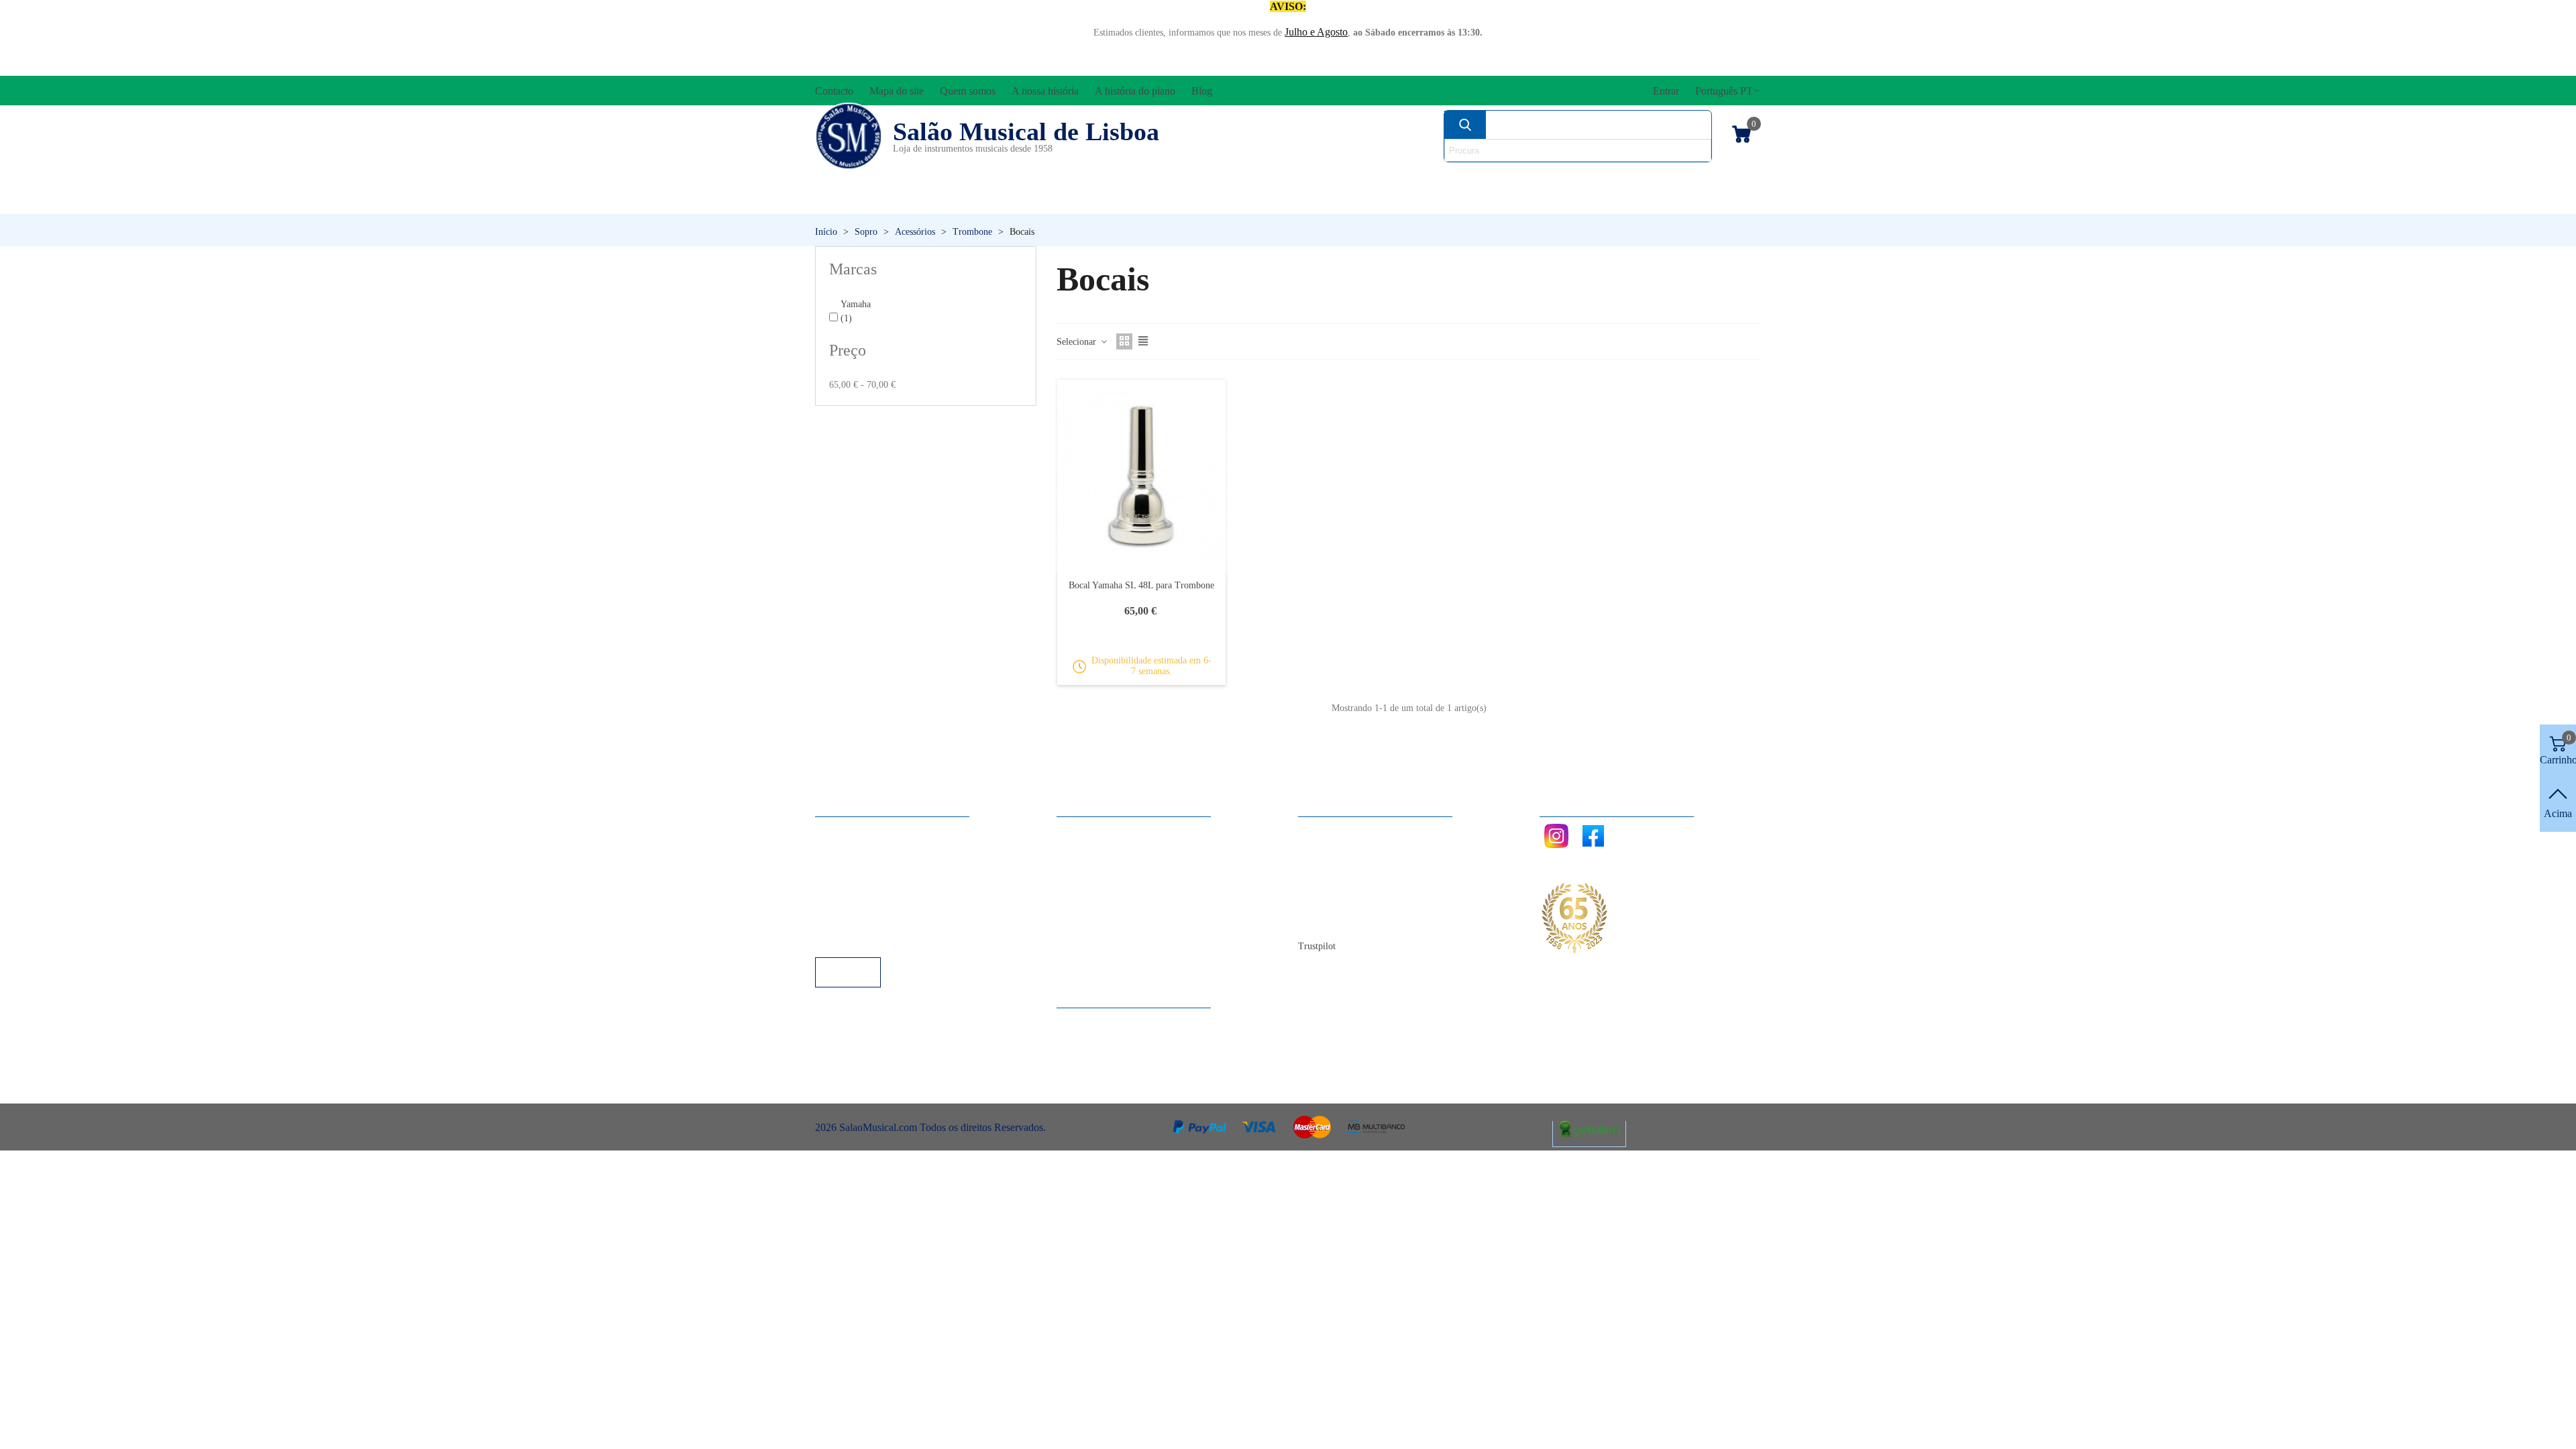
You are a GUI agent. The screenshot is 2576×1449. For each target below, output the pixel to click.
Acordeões (997, 178)
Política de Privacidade (877, 866)
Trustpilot (1317, 946)
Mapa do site (1339, 848)
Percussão (1156, 201)
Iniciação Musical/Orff (920, 201)
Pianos (1324, 201)
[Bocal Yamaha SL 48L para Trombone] (1141, 476)
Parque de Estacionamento (884, 903)
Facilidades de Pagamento (883, 921)
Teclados (1634, 201)
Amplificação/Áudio (1170, 178)
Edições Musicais (1682, 178)
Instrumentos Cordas (1478, 178)
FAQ (839, 830)
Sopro (1473, 201)
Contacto (1331, 830)
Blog (1322, 921)
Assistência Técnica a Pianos (890, 939)
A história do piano (1352, 903)
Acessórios (860, 178)
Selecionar (1078, 342)
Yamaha (856, 311)
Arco (1320, 178)
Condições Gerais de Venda (887, 884)
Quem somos (1339, 866)
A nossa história (1345, 884)
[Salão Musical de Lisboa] (849, 136)
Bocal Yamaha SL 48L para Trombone (1141, 585)
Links (841, 848)
